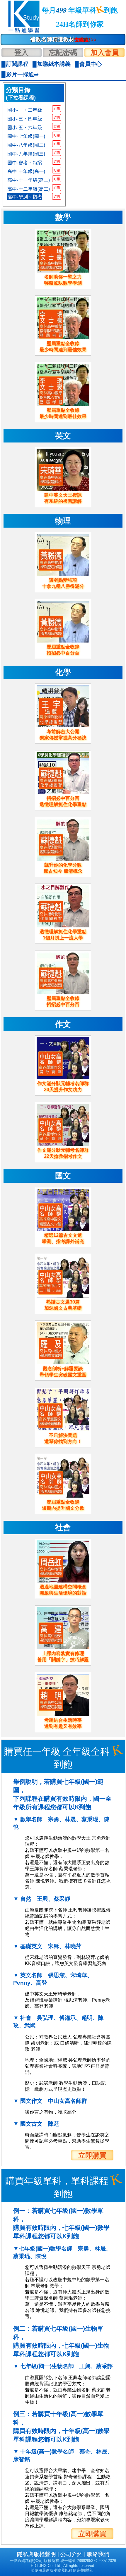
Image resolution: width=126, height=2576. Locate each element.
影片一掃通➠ (22, 74)
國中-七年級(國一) (26, 136)
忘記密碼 (63, 52)
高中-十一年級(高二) (29, 180)
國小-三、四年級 (25, 118)
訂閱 (57, 109)
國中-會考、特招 (25, 162)
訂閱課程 (17, 64)
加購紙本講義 (54, 64)
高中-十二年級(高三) (29, 189)
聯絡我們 (98, 2554)
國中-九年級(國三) (26, 154)
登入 (21, 52)
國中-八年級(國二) (26, 145)
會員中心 (91, 64)
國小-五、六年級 (25, 127)
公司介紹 (71, 2554)
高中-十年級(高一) (26, 171)
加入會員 (105, 52)
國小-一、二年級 (25, 110)
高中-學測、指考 (25, 197)
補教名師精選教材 (63, 39)
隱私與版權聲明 (36, 2554)
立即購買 (92, 2155)
